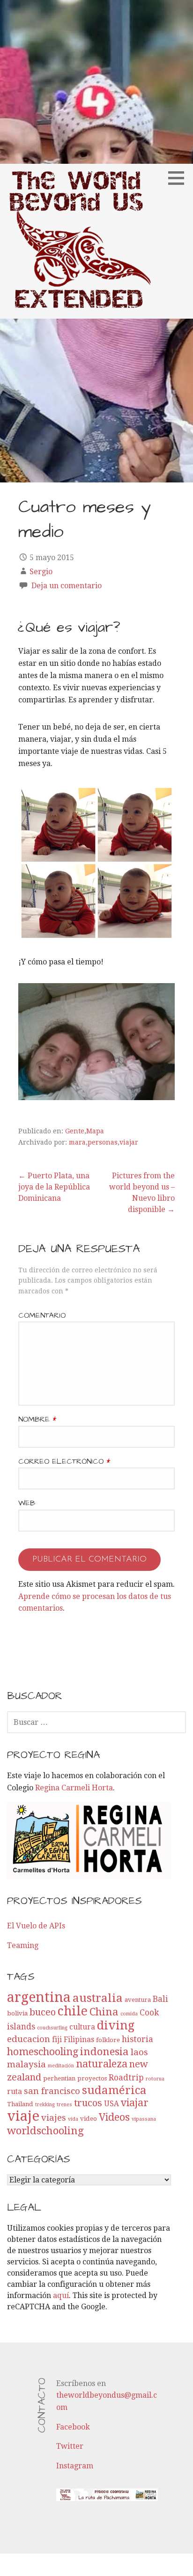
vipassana (144, 2119)
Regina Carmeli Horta (74, 1788)
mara (77, 1142)
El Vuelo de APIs (36, 1926)
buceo (43, 2012)
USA (111, 2104)
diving (116, 2025)
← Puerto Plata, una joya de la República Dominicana (54, 1187)
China (104, 2012)
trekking (45, 2105)
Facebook (73, 2427)
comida (129, 2014)
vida (73, 2119)
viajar (129, 1142)
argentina (39, 1997)
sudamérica (114, 2090)
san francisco (52, 2091)
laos (139, 2052)
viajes (54, 2118)
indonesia (104, 2051)
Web (27, 1503)
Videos (114, 2117)
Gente (75, 1131)
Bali (160, 1999)
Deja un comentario (67, 586)
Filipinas (79, 2040)
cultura (82, 2027)
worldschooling (45, 2131)
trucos (88, 2103)
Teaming (23, 1945)
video (89, 2119)
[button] (179, 178)
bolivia (17, 2013)
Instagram (75, 2466)
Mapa (95, 1131)
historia (137, 2039)
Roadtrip (126, 2078)
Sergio (41, 572)
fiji (57, 2040)
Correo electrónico (64, 1461)
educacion (29, 2039)
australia (98, 1998)
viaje (23, 2116)
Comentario (42, 1315)
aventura (138, 2000)
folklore (108, 2040)
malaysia (26, 2064)
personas (103, 1142)
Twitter (70, 2446)
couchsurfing (52, 2028)
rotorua (155, 2079)
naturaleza (102, 2064)
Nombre (37, 1419)
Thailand (20, 2104)
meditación (61, 2066)
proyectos (92, 2078)
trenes (64, 2105)
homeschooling (43, 2052)
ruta (15, 2092)
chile (73, 2011)
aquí (61, 2295)
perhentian (59, 2078)
